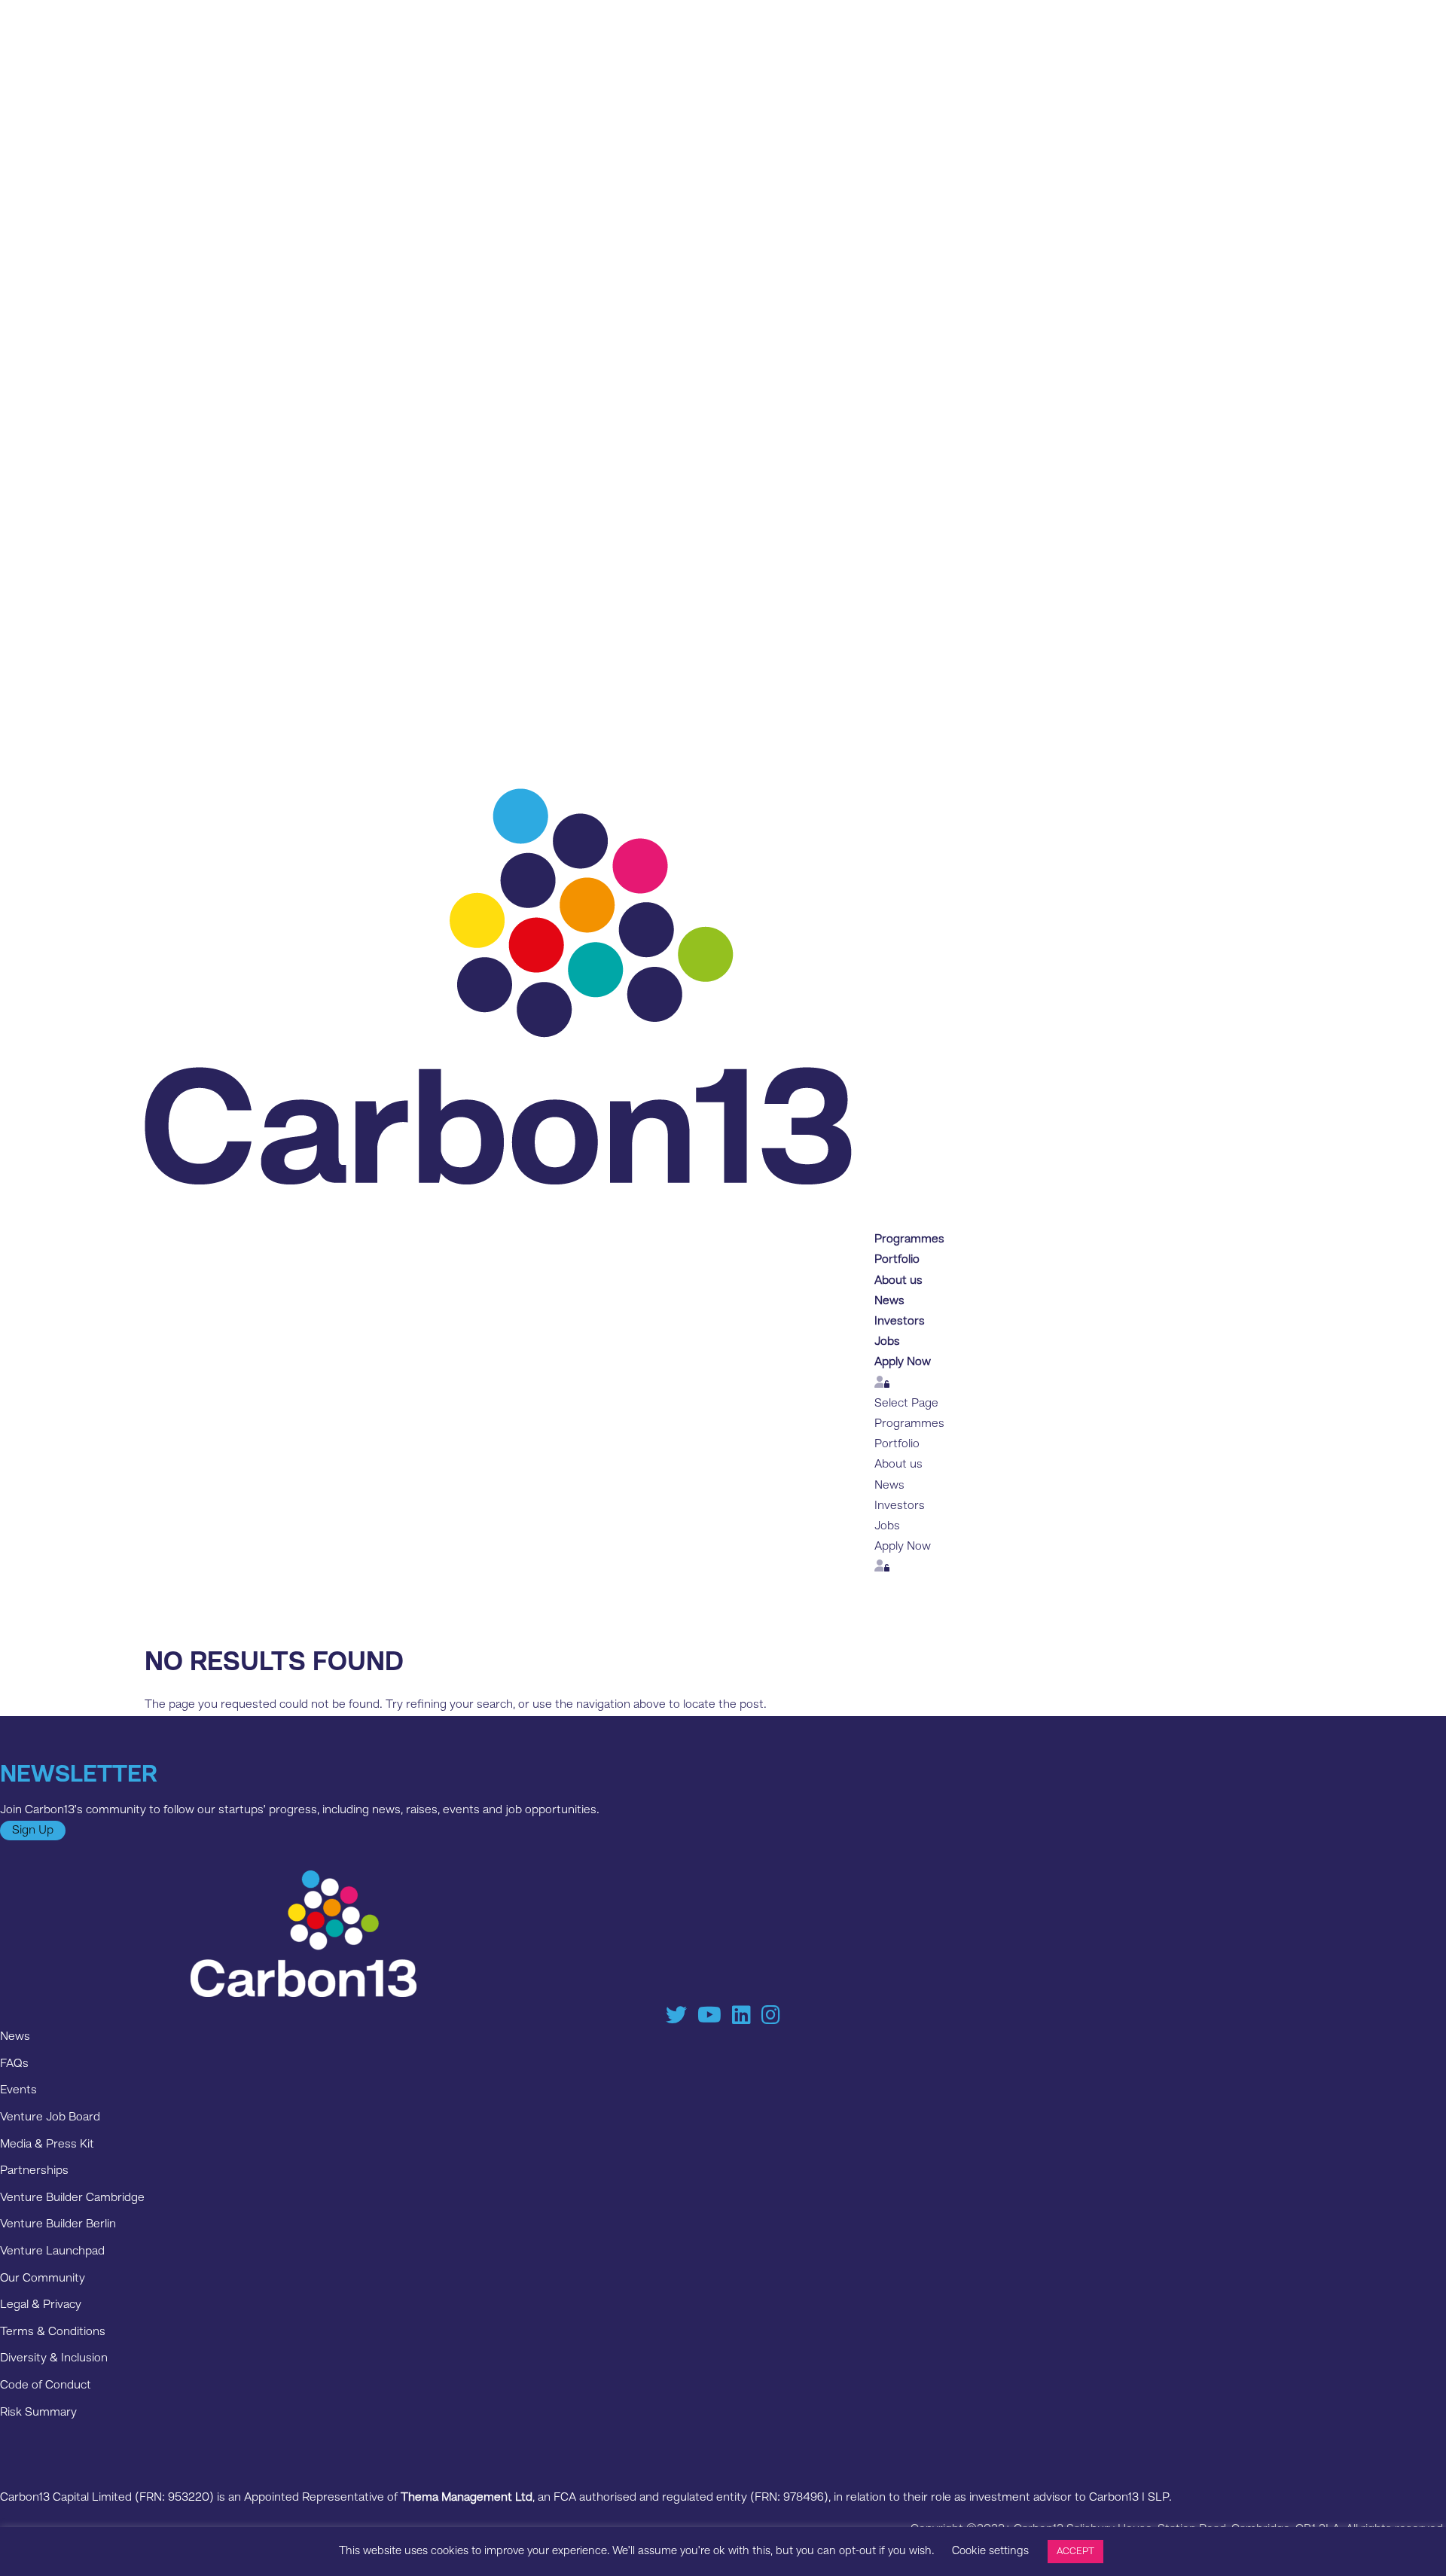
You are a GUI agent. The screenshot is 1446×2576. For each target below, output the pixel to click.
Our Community (43, 2279)
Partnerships (34, 2171)
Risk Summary (38, 2413)
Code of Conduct (46, 2385)
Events (18, 2090)
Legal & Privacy (41, 2305)
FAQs (14, 2064)
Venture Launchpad (52, 2251)
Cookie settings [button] (990, 2552)
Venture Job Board (50, 2117)
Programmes (909, 1424)
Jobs (887, 1526)
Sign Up (33, 1831)
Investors (900, 1506)
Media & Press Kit (47, 2145)
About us (898, 1465)
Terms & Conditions (53, 2332)
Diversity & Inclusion (54, 2358)
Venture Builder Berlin (58, 2224)
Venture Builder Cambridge (72, 2198)
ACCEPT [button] (1075, 2552)
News (889, 1486)
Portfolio (897, 1444)
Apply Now (903, 1362)
